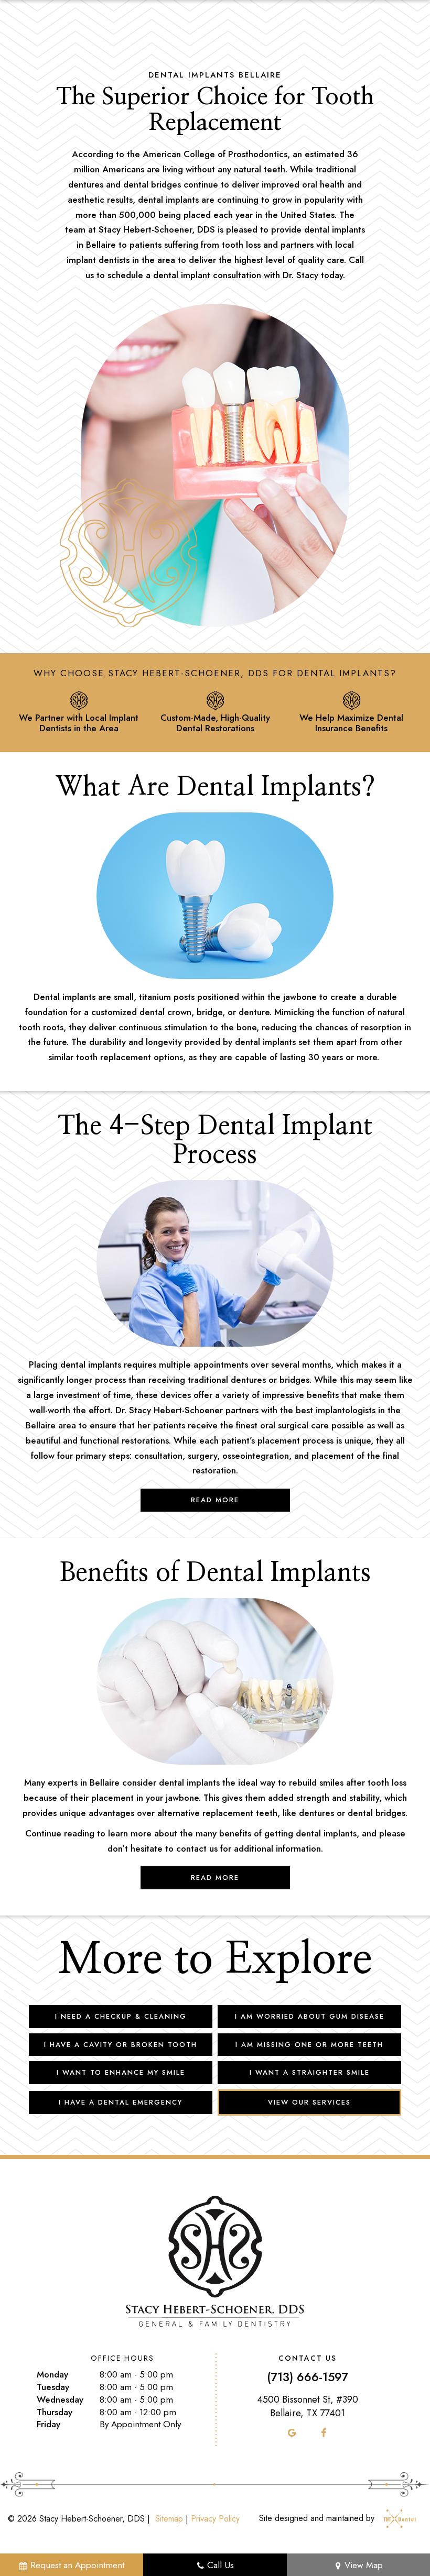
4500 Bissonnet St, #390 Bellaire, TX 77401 (308, 2406)
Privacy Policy (215, 2519)
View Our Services (309, 2102)
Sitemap (169, 2519)
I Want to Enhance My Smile (121, 2072)
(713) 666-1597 (308, 2377)
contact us (197, 1848)
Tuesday (53, 2387)
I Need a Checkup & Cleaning (121, 2016)
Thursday (55, 2412)
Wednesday (60, 2400)
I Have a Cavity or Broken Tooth (121, 2045)
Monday (52, 2375)
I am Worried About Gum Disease (310, 2016)
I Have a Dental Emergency (121, 2102)
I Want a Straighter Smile (310, 2072)
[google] (292, 2433)
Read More (215, 1500)
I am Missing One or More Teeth (309, 2045)
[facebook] (324, 2433)
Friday (49, 2424)
